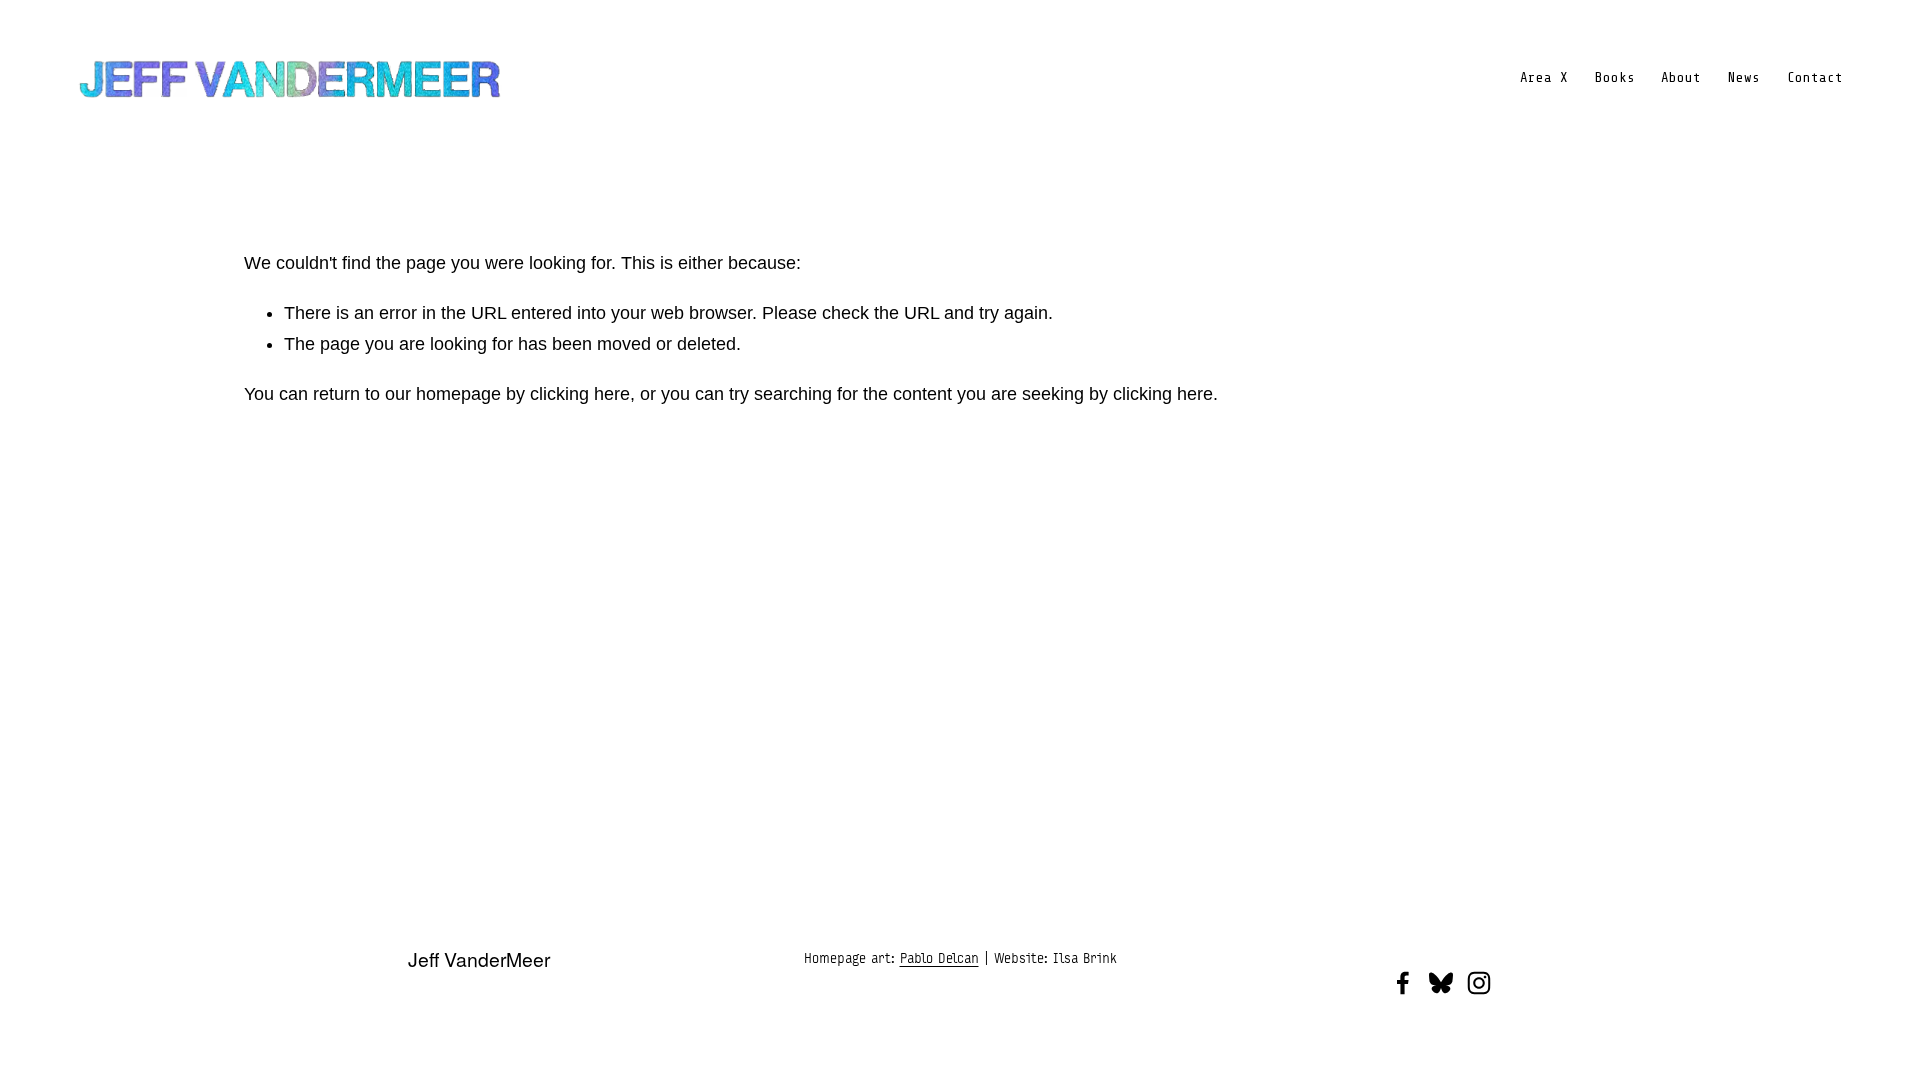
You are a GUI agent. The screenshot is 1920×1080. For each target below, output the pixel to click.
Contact (1815, 77)
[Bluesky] (1441, 983)
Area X (1544, 77)
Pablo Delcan (939, 958)
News (1744, 77)
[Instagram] (1479, 983)
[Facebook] (1403, 983)
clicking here (580, 394)
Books (1615, 77)
